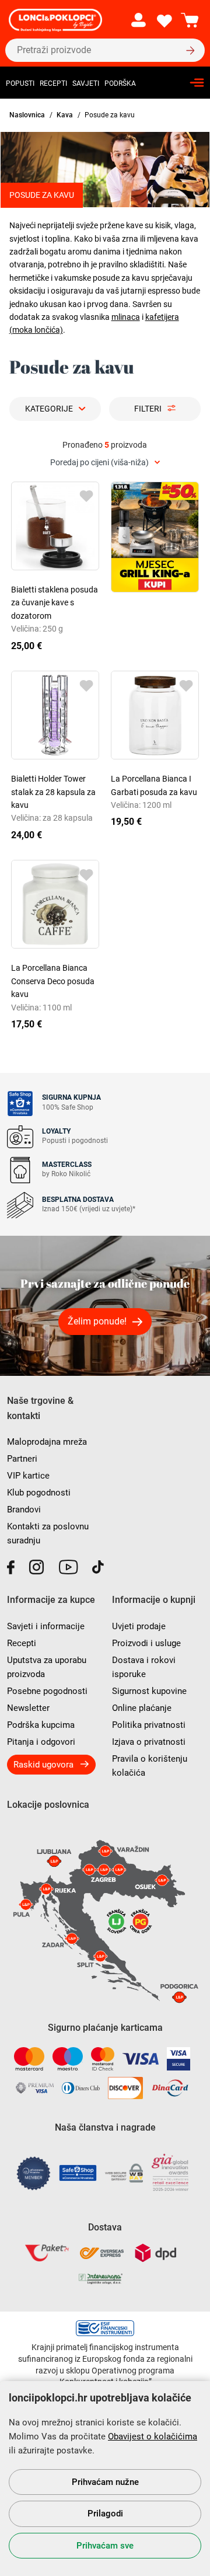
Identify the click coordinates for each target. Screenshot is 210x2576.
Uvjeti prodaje (139, 1626)
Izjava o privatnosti (149, 1742)
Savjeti (86, 83)
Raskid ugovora (43, 1765)
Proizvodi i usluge (146, 1643)
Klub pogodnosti (39, 1493)
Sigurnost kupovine (149, 1691)
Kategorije (49, 409)
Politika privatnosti (149, 1725)
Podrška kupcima (41, 1725)
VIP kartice (28, 1476)
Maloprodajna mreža (47, 1442)
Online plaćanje (142, 1708)
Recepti (53, 83)
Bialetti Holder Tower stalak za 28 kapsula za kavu (53, 792)
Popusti (20, 83)
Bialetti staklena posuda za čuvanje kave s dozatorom (55, 603)
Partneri (22, 1459)
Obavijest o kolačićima (153, 2436)
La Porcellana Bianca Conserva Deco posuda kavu (53, 981)
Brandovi (24, 1510)
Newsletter (28, 1708)
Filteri (148, 409)
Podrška (120, 83)
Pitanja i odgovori (41, 1742)
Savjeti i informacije (46, 1626)
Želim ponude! (97, 1321)
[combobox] (105, 463)
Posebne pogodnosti (47, 1691)
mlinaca (126, 317)
